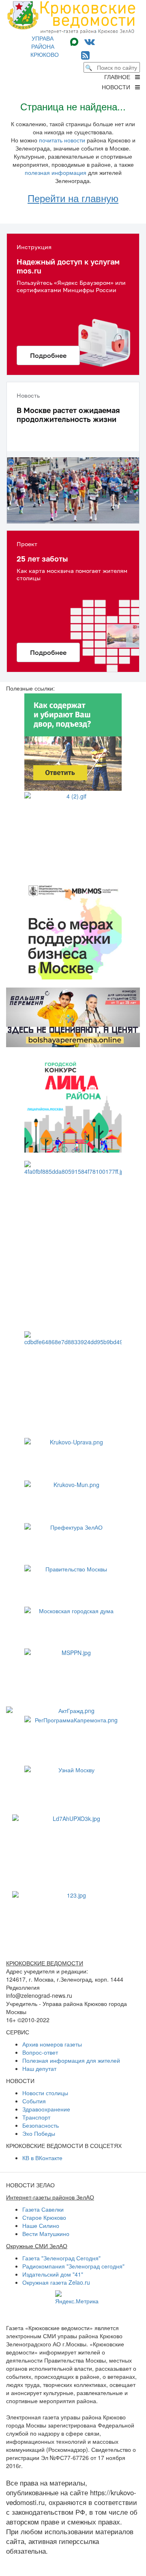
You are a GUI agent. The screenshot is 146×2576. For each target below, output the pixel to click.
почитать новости (62, 140)
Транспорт (36, 2117)
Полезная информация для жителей (71, 2060)
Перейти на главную (73, 198)
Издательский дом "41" (53, 2274)
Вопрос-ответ (40, 2052)
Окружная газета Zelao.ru (56, 2282)
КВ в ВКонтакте (42, 2158)
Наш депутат (39, 2068)
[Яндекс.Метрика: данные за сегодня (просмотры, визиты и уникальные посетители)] (77, 2298)
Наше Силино (41, 2225)
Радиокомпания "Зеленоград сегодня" (73, 2266)
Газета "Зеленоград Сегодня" (61, 2258)
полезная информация (56, 172)
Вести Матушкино (46, 2234)
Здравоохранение (46, 2109)
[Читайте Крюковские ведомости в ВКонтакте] (90, 41)
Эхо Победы (39, 2133)
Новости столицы (45, 2093)
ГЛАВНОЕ (120, 77)
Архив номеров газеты (52, 2044)
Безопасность (41, 2125)
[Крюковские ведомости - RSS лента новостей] (85, 55)
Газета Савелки (43, 2209)
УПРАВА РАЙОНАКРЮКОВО (45, 46)
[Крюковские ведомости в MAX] (76, 41)
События (34, 2101)
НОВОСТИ (118, 87)
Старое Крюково (44, 2217)
